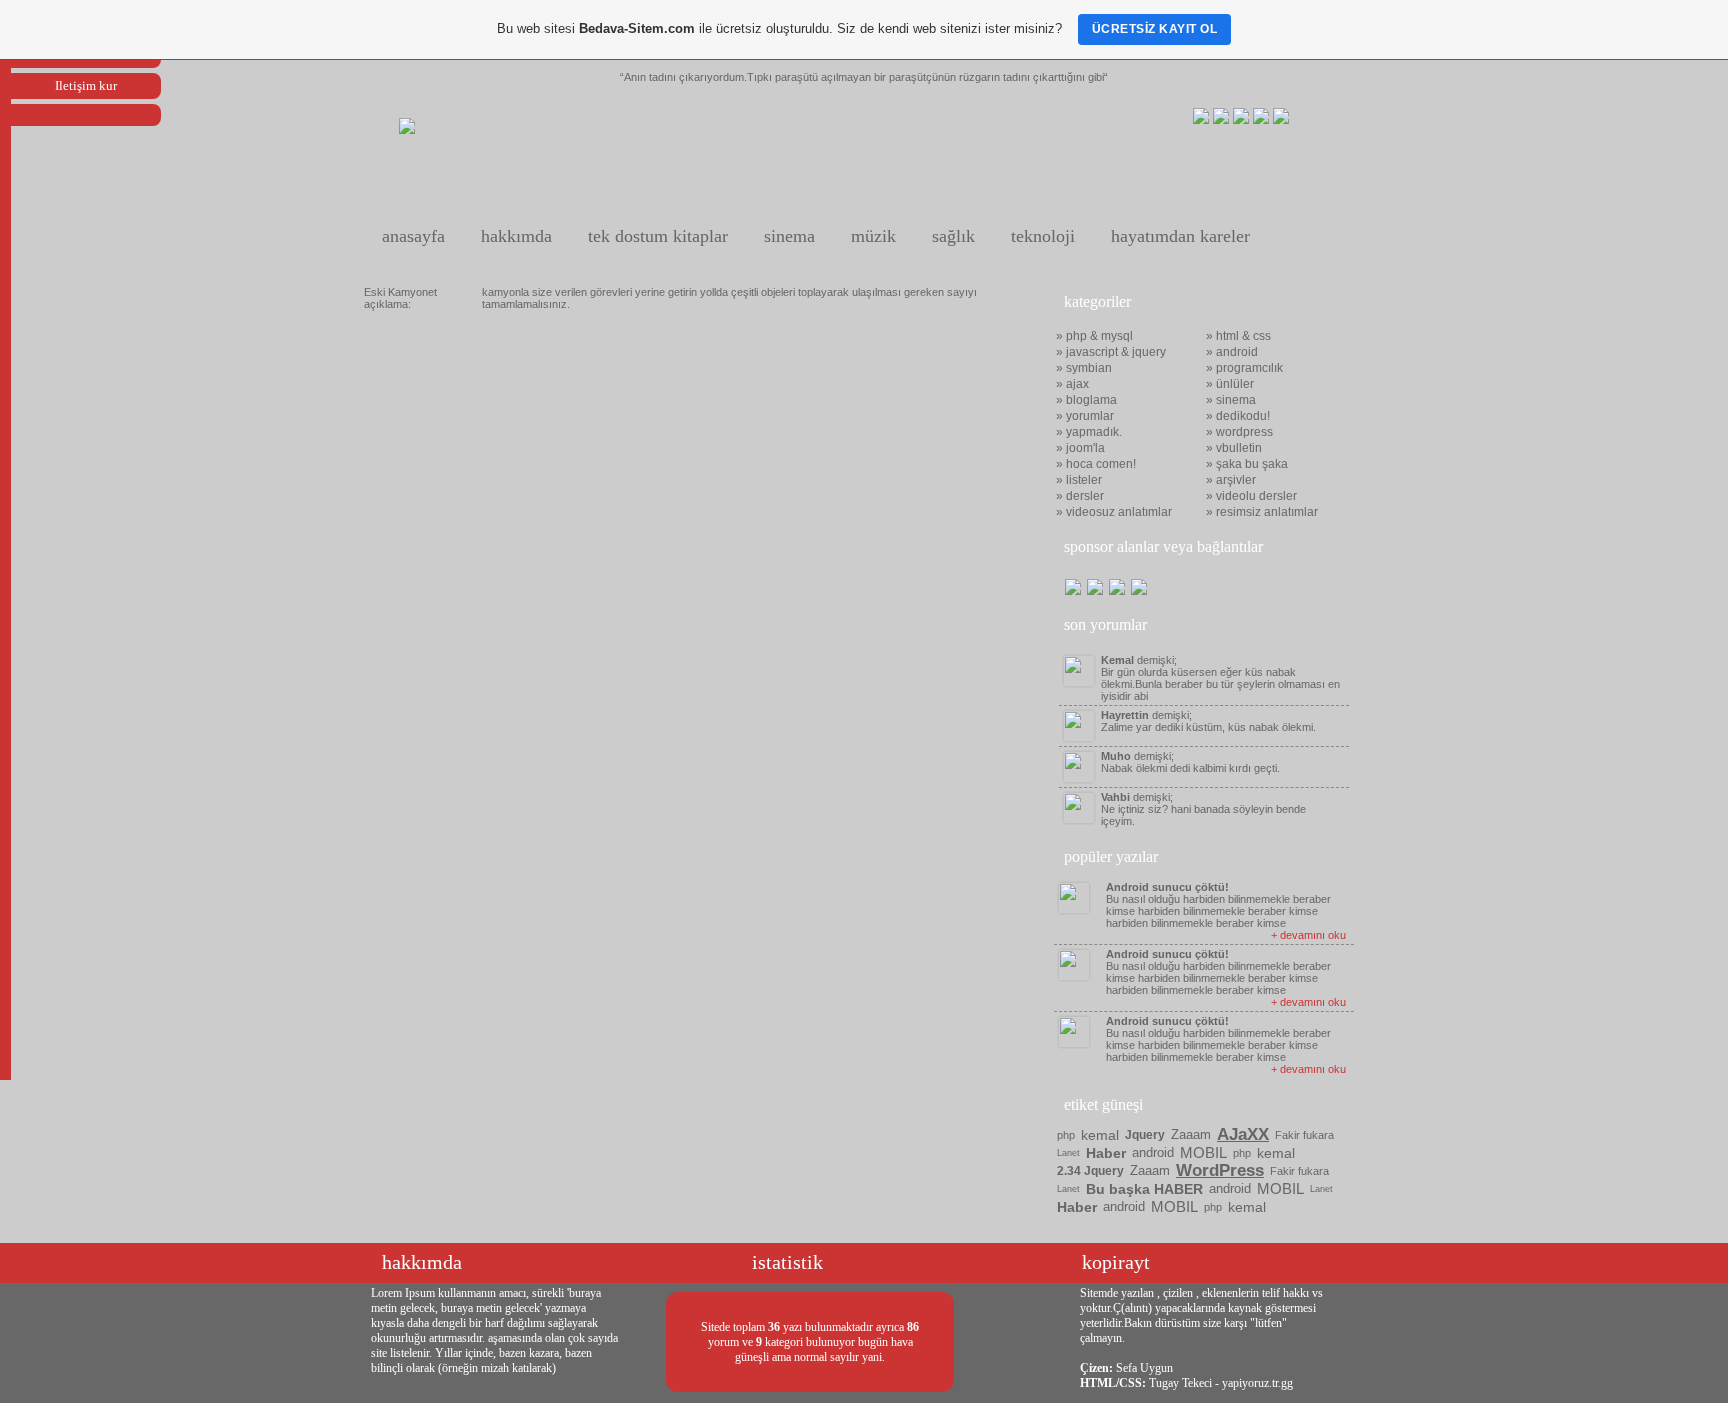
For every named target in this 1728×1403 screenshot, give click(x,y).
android (1153, 1152)
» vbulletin (1234, 448)
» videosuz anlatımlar (1114, 512)
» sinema (1231, 400)
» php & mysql (1094, 336)
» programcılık (1244, 368)
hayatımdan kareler (1180, 236)
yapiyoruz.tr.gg (1257, 1383)
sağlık (953, 236)
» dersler (1080, 496)
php (1066, 1135)
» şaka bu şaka (1247, 464)
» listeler (1079, 480)
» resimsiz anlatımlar (1262, 512)
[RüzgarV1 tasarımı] (407, 130)
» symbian (1084, 368)
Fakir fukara (1304, 1135)
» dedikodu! (1238, 416)
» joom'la (1080, 448)
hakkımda (516, 236)
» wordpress (1239, 432)
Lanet (1068, 1153)
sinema (789, 236)
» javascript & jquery (1111, 352)
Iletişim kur (86, 85)
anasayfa (413, 236)
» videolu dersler (1251, 496)
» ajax (1072, 384)
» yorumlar (1085, 416)
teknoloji (1043, 236)
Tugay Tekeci (1180, 1383)
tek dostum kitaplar (658, 236)
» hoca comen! (1096, 464)
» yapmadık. (1089, 432)
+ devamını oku (1308, 935)
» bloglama (1086, 400)
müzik (873, 236)
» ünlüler (1230, 384)
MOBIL (1203, 1152)
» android (1232, 352)
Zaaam (1191, 1134)
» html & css (1238, 336)
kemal (1100, 1135)
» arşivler (1231, 480)
